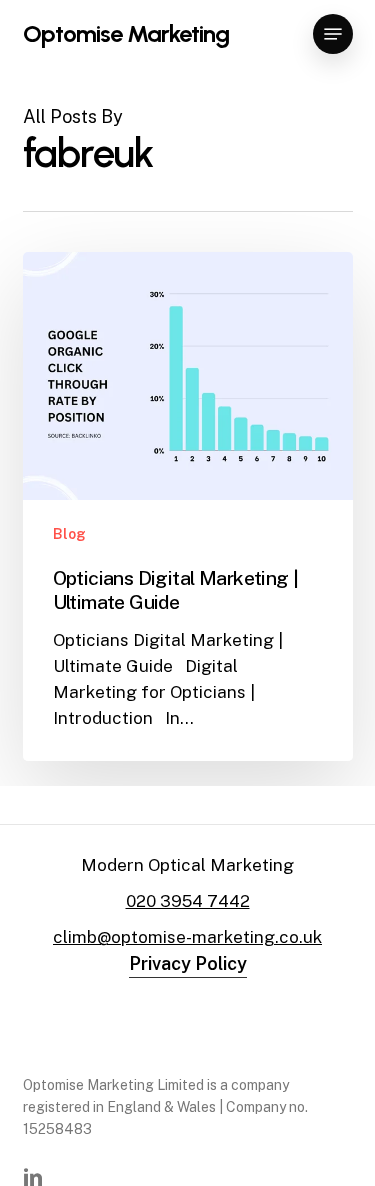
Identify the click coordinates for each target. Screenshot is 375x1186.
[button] (333, 34)
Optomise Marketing (126, 34)
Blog (69, 534)
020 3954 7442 (188, 901)
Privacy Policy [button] (188, 963)
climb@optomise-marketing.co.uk (187, 937)
